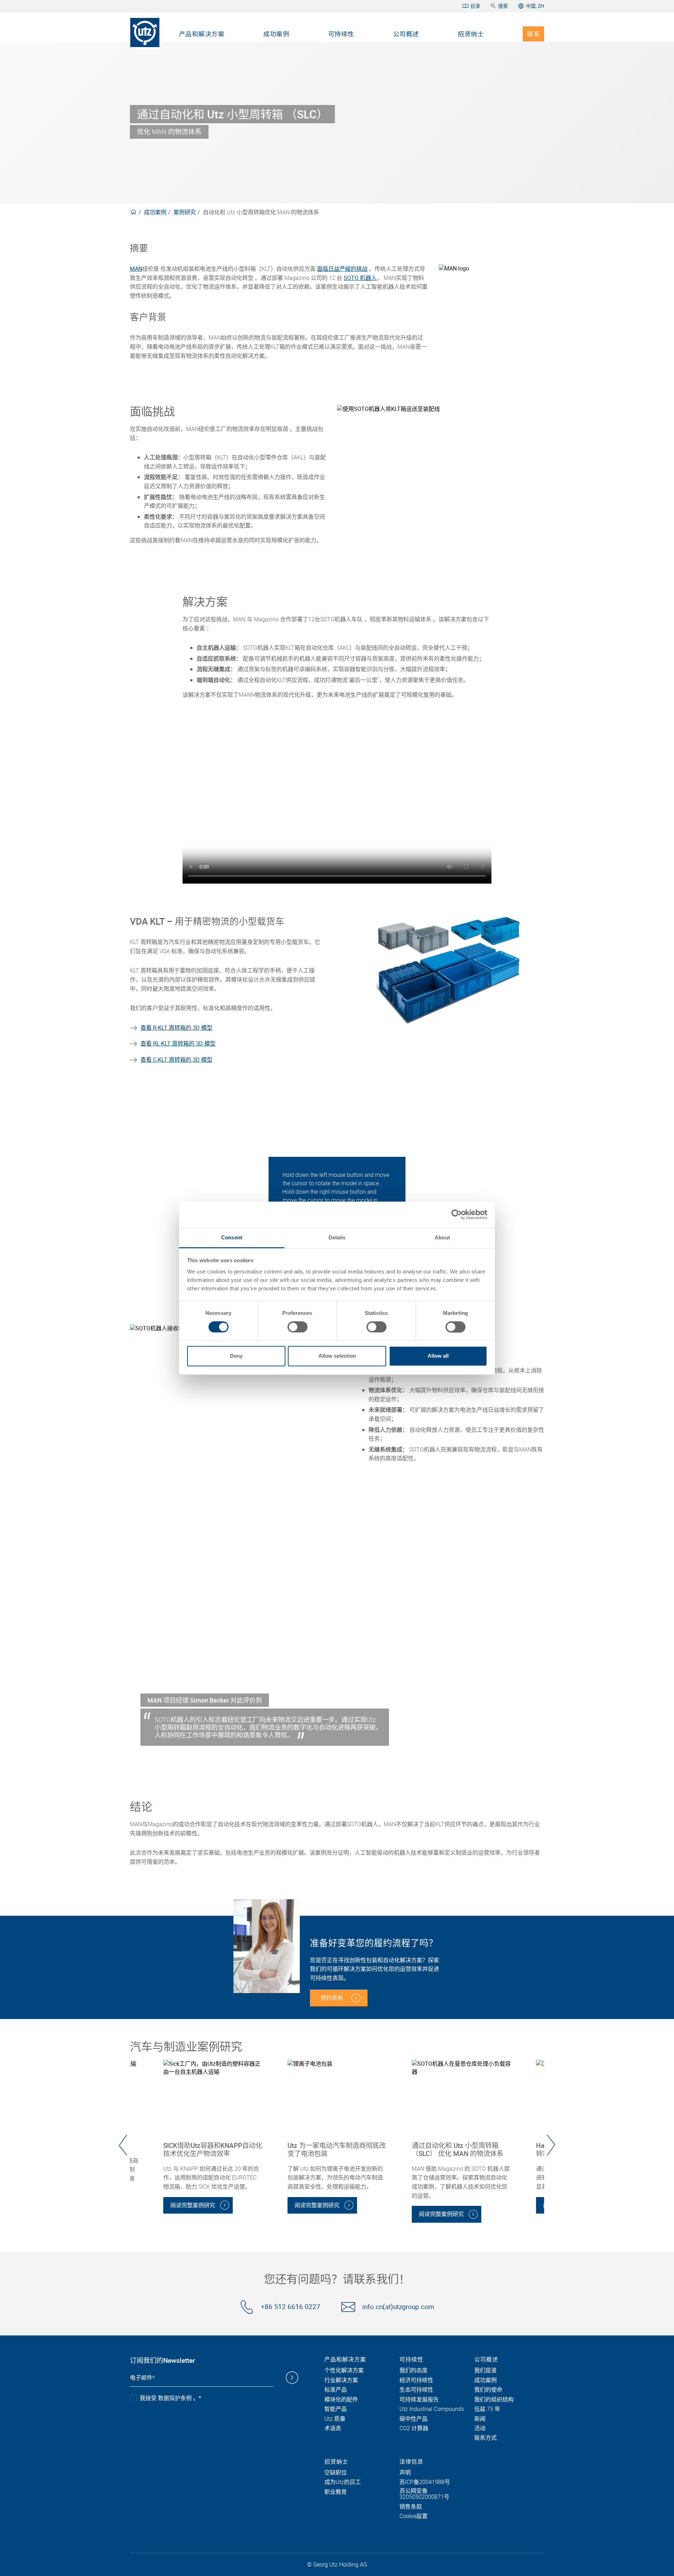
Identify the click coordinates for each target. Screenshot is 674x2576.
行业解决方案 (341, 2380)
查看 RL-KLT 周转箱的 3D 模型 (178, 1043)
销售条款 (411, 2507)
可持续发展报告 (419, 2400)
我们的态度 (414, 2371)
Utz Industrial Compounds (432, 2409)
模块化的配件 (341, 2400)
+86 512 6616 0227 (290, 2307)
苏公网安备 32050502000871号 (424, 2494)
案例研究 (185, 212)
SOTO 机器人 (360, 278)
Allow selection (337, 1356)
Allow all (438, 1356)
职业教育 (336, 2492)
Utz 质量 (335, 2419)
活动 (480, 2428)
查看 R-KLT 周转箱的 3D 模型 (176, 1028)
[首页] (145, 32)
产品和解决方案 (202, 34)
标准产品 (336, 2390)
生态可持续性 (416, 2390)
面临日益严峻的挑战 (342, 269)
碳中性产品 (414, 2419)
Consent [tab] (232, 1237)
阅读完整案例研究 (193, 2205)
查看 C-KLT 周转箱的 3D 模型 (176, 1060)
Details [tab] (337, 1237)
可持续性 (341, 34)
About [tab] (442, 1237)
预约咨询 (332, 1998)
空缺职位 (336, 2473)
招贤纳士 (471, 34)
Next (551, 2145)
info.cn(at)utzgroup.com (398, 2307)
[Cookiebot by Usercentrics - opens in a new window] (457, 1214)
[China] (133, 212)
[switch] (298, 1327)
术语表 (333, 2428)
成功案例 (276, 34)
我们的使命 (488, 2390)
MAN (136, 269)
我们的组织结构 (494, 2400)
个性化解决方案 (344, 2371)
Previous (123, 2145)
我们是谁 (485, 2371)
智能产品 (336, 2409)
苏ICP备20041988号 (425, 2482)
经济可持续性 (416, 2380)
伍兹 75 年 (487, 2409)
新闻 (480, 2419)
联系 (533, 34)
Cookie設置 (414, 2516)
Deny (236, 1356)
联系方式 (485, 2438)
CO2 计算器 (414, 2428)
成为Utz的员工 (343, 2482)
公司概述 (406, 34)
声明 (405, 2473)
